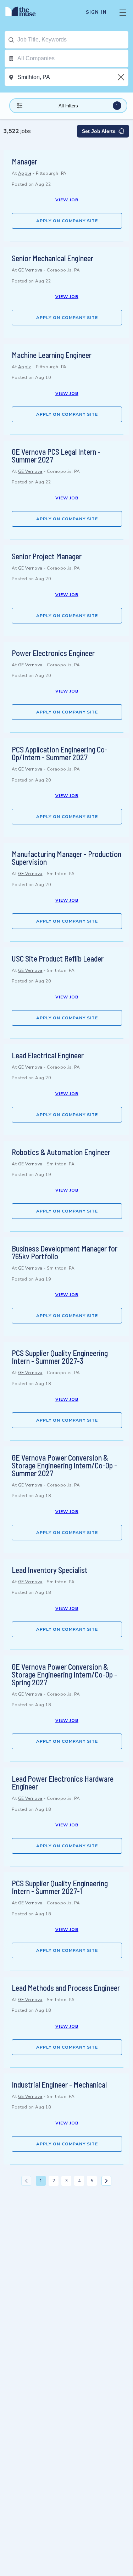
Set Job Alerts (99, 131)
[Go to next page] (106, 2181)
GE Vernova (30, 270)
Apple (25, 173)
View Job (67, 200)
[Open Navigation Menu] (123, 12)
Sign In (96, 12)
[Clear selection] (122, 77)
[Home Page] (25, 12)
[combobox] (73, 40)
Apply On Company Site (67, 221)
